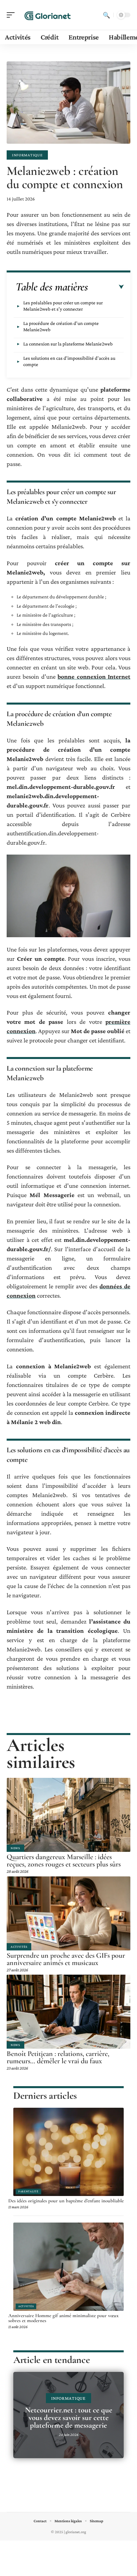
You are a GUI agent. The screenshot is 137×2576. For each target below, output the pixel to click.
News (15, 1848)
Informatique (27, 155)
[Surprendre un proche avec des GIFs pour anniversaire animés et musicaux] (68, 1913)
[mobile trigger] (12, 15)
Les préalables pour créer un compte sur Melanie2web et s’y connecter (63, 306)
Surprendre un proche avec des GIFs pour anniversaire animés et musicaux (66, 1959)
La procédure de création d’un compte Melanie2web (61, 326)
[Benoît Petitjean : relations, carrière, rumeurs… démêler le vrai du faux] (68, 2012)
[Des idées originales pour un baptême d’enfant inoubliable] (68, 2152)
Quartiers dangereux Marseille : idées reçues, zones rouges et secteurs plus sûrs (64, 1860)
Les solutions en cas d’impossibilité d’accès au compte (69, 361)
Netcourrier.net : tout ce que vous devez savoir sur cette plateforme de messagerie (69, 2418)
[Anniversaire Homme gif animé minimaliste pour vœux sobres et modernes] (68, 2267)
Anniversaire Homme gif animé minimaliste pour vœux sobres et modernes (64, 2318)
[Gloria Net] (48, 15)
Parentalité (28, 2191)
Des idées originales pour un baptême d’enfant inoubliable (66, 2201)
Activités (19, 1947)
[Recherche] (106, 15)
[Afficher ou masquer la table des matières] (106, 287)
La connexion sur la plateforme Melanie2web (68, 344)
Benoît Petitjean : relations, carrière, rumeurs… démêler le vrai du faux (58, 2057)
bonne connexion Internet (94, 677)
